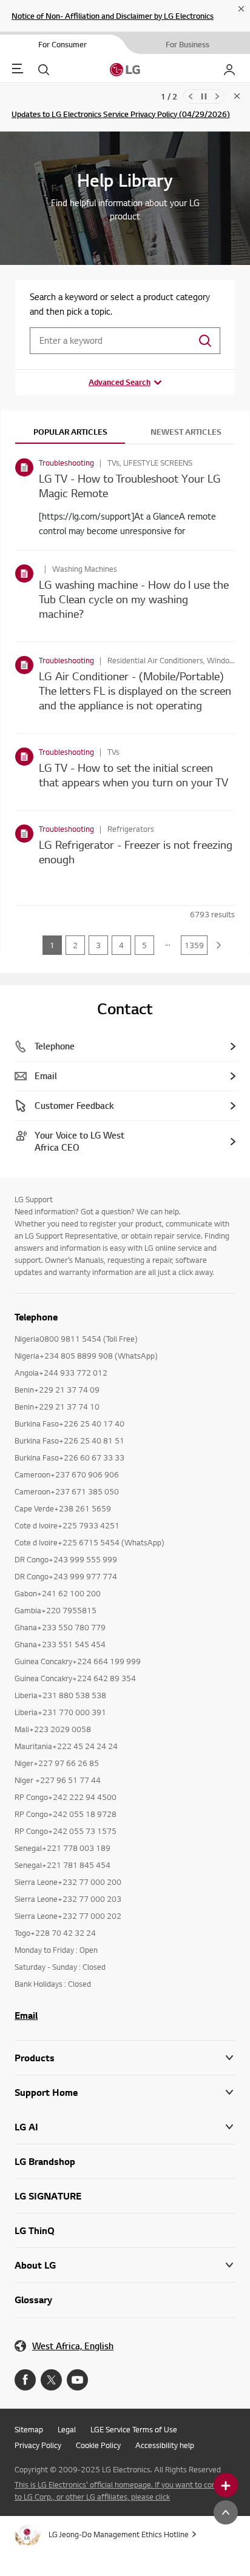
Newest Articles (186, 432)
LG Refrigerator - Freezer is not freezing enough (136, 851)
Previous (191, 96)
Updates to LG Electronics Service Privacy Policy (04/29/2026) (121, 114)
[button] (125, 2093)
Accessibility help (165, 2445)
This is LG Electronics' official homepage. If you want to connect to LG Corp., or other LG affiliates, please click (123, 2491)
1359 (194, 945)
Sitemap (29, 2429)
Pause (204, 96)
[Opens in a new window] (25, 2380)
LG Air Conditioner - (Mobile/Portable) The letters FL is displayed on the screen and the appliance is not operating (135, 690)
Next (217, 96)
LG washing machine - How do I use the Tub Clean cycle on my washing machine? (134, 599)
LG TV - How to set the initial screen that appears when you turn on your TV (133, 774)
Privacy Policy (38, 2445)
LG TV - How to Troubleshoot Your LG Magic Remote (130, 485)
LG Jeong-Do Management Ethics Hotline (119, 2534)
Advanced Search (120, 382)
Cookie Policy (98, 2445)
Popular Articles (70, 432)
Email (26, 2015)
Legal (67, 2429)
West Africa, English (73, 2346)
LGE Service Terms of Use (134, 2429)
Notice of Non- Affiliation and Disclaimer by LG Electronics (113, 16)
